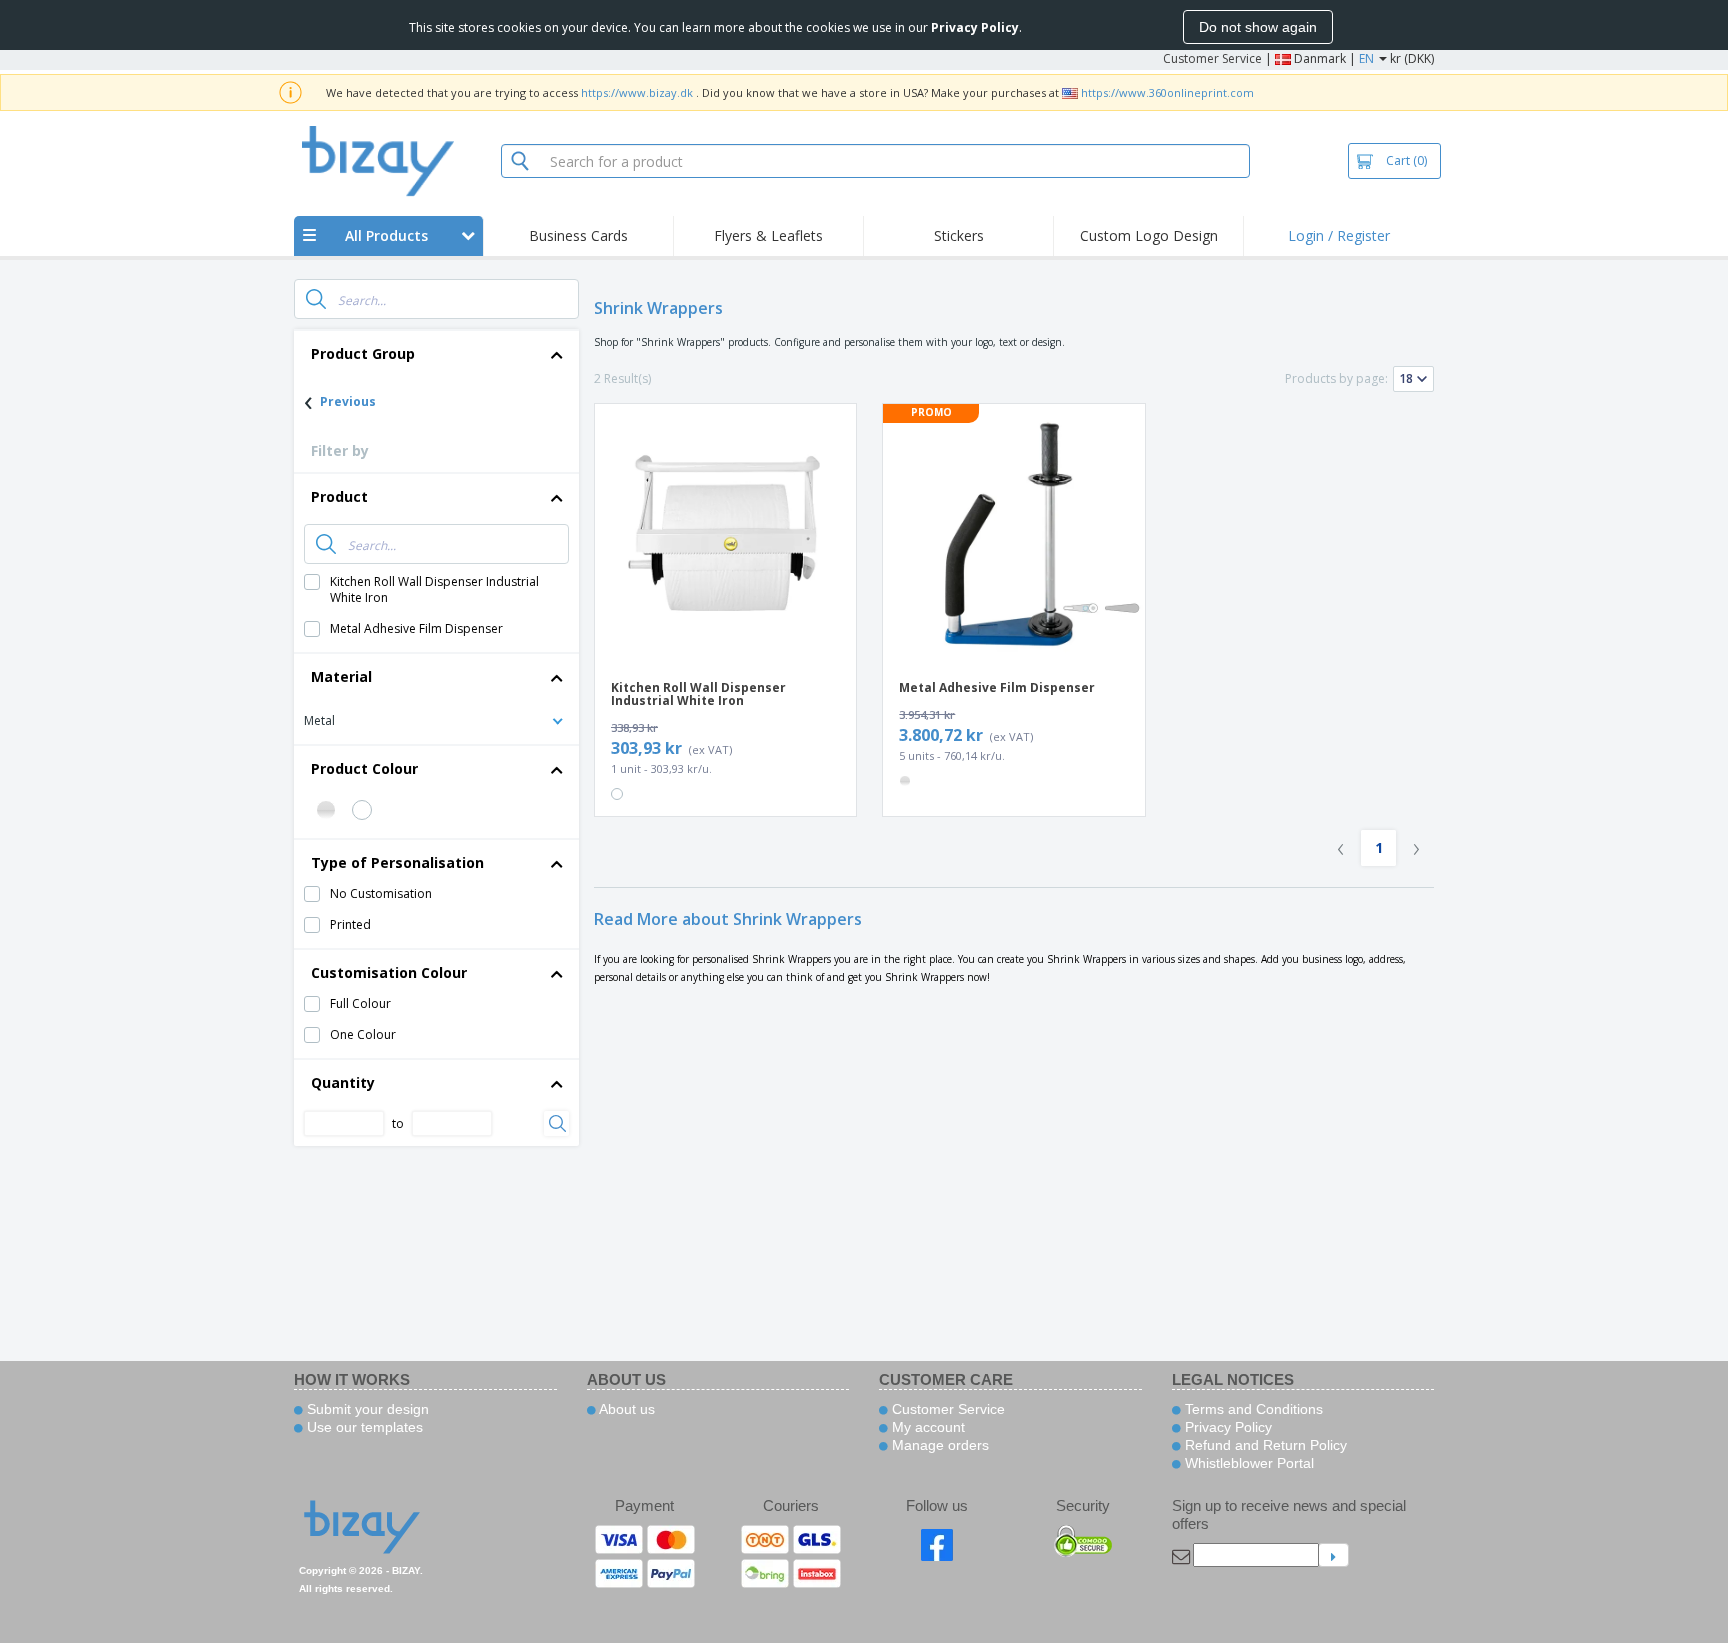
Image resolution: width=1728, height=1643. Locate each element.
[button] (436, 719)
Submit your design (366, 1409)
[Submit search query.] (316, 299)
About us (625, 1409)
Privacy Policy (1226, 1427)
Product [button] (339, 496)
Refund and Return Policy (1264, 1445)
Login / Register (1339, 235)
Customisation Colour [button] (389, 972)
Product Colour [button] (364, 768)
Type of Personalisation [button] (397, 862)
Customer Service (1212, 58)
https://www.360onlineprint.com (1167, 92)
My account (926, 1427)
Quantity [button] (343, 1082)
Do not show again (1258, 27)
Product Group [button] (363, 353)
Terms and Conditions (1252, 1409)
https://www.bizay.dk (637, 92)
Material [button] (341, 676)
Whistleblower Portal (1247, 1463)
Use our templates (363, 1427)
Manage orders (938, 1445)
